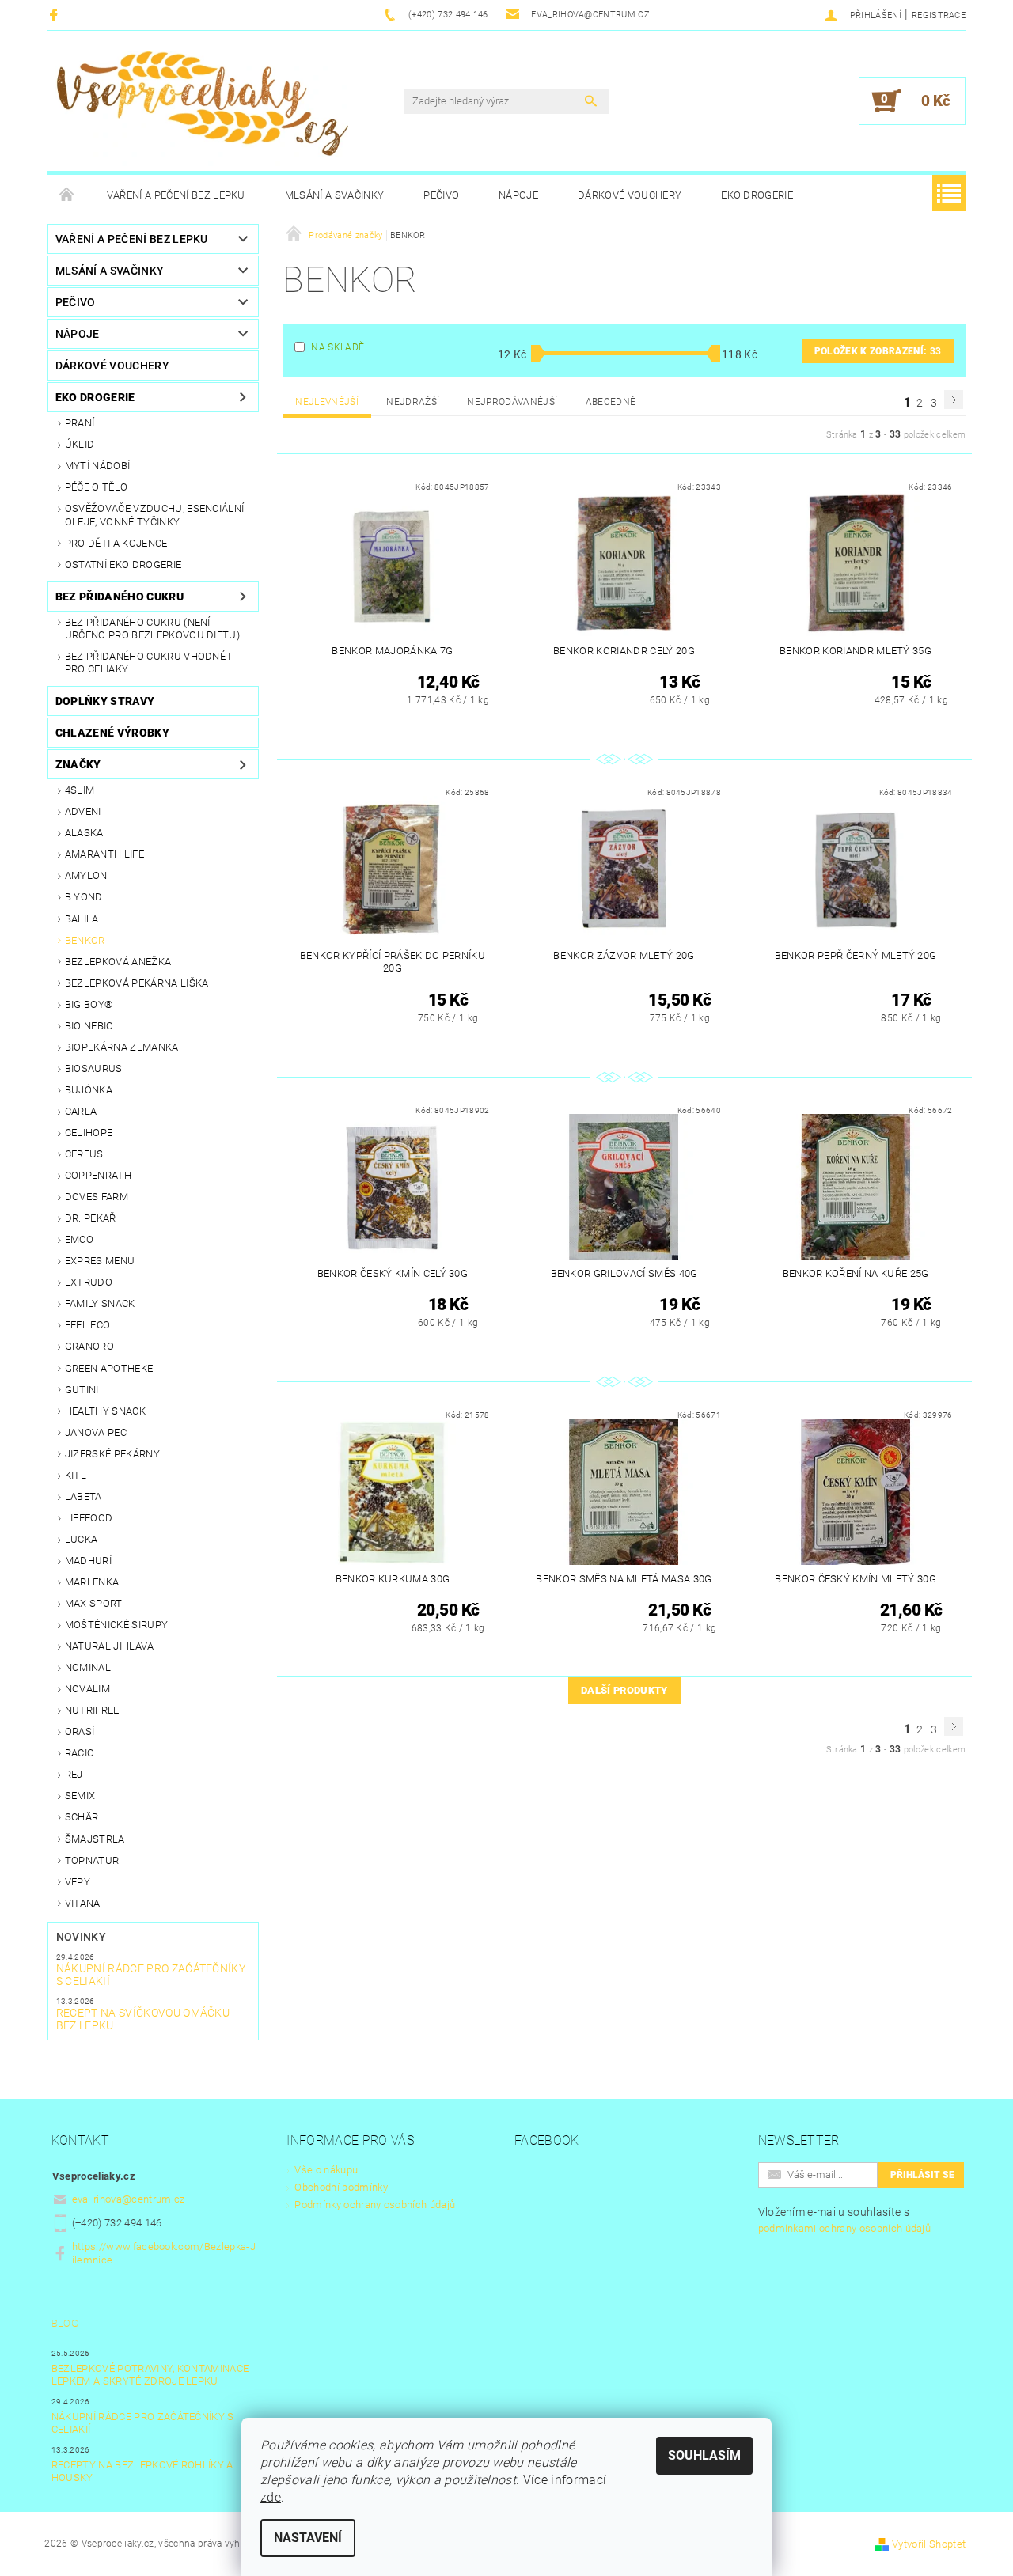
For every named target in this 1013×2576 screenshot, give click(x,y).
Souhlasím (704, 2455)
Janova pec (96, 1432)
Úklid (80, 444)
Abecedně (611, 402)
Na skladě (338, 347)
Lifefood (89, 1518)
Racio (80, 1753)
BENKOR (85, 940)
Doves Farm (97, 1197)
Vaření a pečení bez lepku (176, 195)
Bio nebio (89, 1026)
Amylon (86, 875)
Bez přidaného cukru (120, 597)
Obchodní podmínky (341, 2187)
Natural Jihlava (110, 1646)
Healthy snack (105, 1411)
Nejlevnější (327, 402)
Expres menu (100, 1261)
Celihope (89, 1133)
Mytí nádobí (98, 466)
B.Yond (84, 897)
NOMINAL (88, 1667)
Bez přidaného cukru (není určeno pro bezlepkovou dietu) (152, 629)
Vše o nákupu (326, 2170)
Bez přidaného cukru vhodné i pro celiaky (148, 663)
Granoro (89, 1346)
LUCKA (82, 1539)
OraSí (80, 1731)
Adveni (83, 811)
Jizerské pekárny (112, 1454)
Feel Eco (88, 1325)
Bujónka (89, 1090)
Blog (65, 2323)
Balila (82, 919)
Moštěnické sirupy (116, 1625)
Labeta (83, 1496)
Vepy (78, 1882)
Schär (82, 1817)
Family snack (100, 1303)
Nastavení (308, 2538)
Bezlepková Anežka (118, 962)
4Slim (80, 790)
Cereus (84, 1154)
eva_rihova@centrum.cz (129, 2199)
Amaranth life (104, 854)
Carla (81, 1111)
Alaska (84, 833)
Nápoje (518, 195)
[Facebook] (56, 15)
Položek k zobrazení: (878, 351)
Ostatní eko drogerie (123, 564)
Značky (78, 764)
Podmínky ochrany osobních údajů (375, 2205)
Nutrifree (92, 1710)
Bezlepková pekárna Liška (137, 983)
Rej (74, 1774)
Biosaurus (94, 1068)
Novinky (81, 1937)
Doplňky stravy (105, 701)
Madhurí (88, 1561)
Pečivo (441, 195)
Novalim (87, 1689)
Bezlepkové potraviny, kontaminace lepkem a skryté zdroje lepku (150, 2375)
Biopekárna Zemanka (122, 1047)
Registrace (939, 15)
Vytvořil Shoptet (929, 2544)
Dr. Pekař (91, 1218)
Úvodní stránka (67, 195)
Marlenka (92, 1582)
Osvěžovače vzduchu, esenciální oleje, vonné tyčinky (155, 515)
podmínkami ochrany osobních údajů (845, 2228)
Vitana (83, 1903)
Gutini (82, 1390)
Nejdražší (413, 402)
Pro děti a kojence (116, 543)
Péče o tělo (97, 487)
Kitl (76, 1475)
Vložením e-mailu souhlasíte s (845, 2220)
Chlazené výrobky (112, 733)
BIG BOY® (89, 1004)
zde (271, 2497)
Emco (79, 1239)
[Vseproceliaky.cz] (202, 109)
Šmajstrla (95, 1839)
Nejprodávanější (512, 402)
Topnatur (92, 1860)
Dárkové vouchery (630, 195)
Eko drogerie (757, 195)
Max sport (94, 1603)
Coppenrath (98, 1175)
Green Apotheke (109, 1368)
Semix (80, 1796)
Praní (80, 423)
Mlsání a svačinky (334, 195)
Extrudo (89, 1282)
